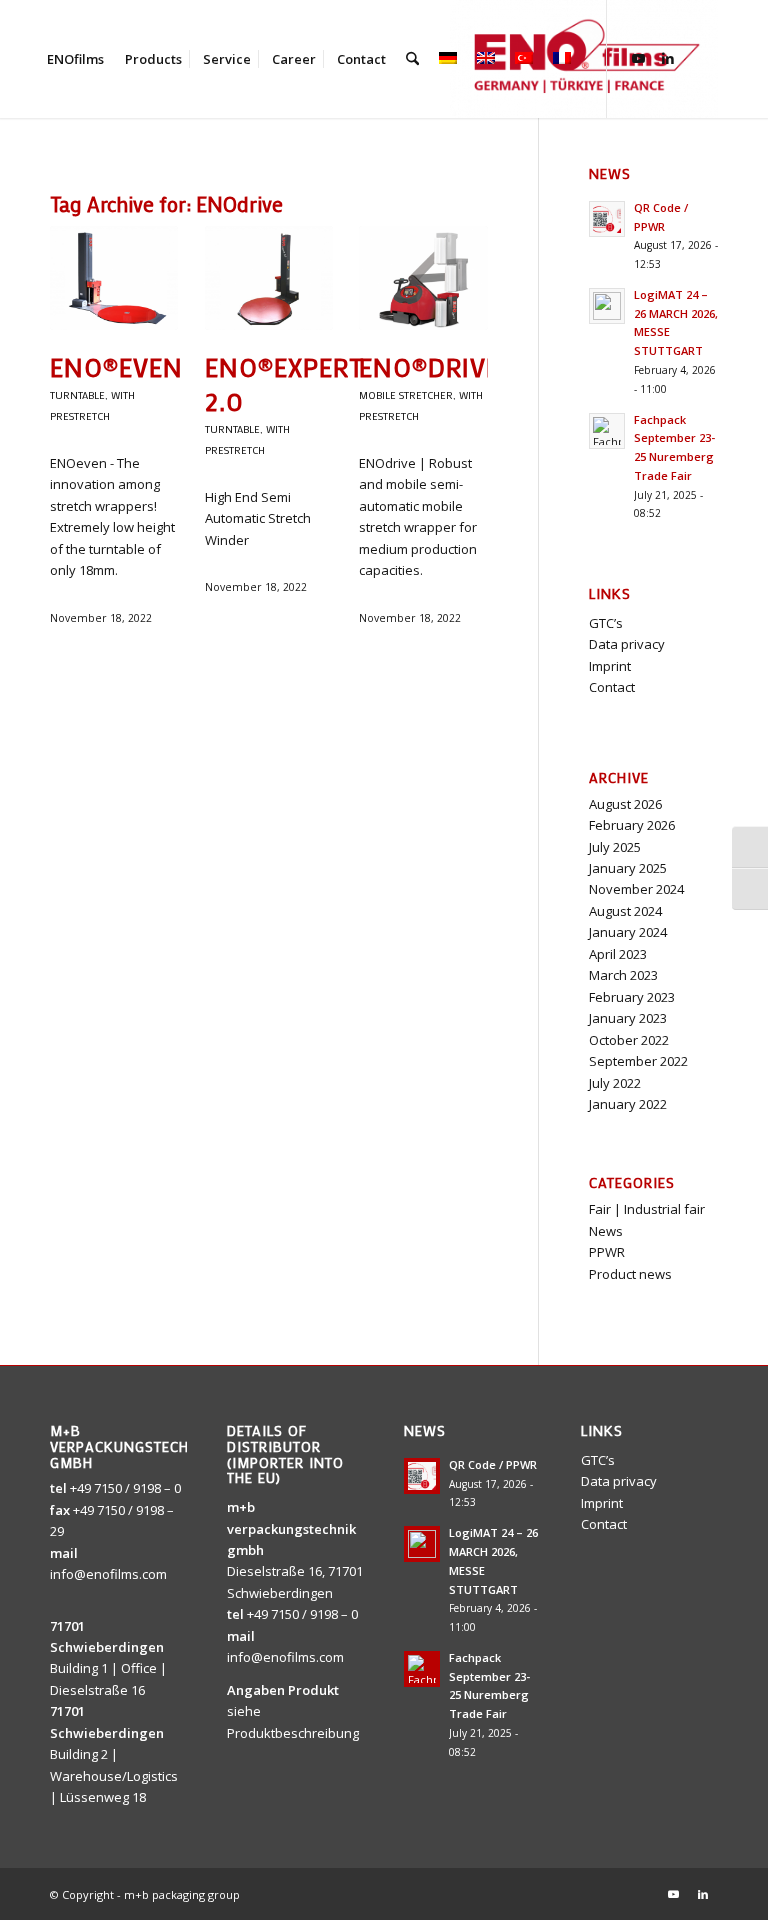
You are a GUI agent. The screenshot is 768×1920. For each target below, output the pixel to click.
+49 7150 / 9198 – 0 (125, 1488)
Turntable (77, 395)
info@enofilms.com (108, 1574)
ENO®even (116, 367)
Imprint (610, 666)
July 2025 (615, 847)
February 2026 (632, 825)
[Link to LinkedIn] (668, 58)
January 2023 (628, 1018)
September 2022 (638, 1061)
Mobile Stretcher (406, 395)
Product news (630, 1274)
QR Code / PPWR (493, 1464)
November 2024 (636, 889)
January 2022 (628, 1104)
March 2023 (623, 975)
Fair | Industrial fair (647, 1209)
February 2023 (632, 997)
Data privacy (627, 644)
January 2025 (628, 868)
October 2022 (629, 1040)
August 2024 (625, 911)
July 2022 (615, 1083)
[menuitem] (75, 59)
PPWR (607, 1252)
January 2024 (628, 932)
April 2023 (618, 954)
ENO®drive (429, 367)
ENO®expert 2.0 (284, 384)
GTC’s (606, 623)
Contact (612, 687)
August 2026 (625, 804)
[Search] (412, 59)
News (606, 1231)
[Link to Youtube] (638, 58)
